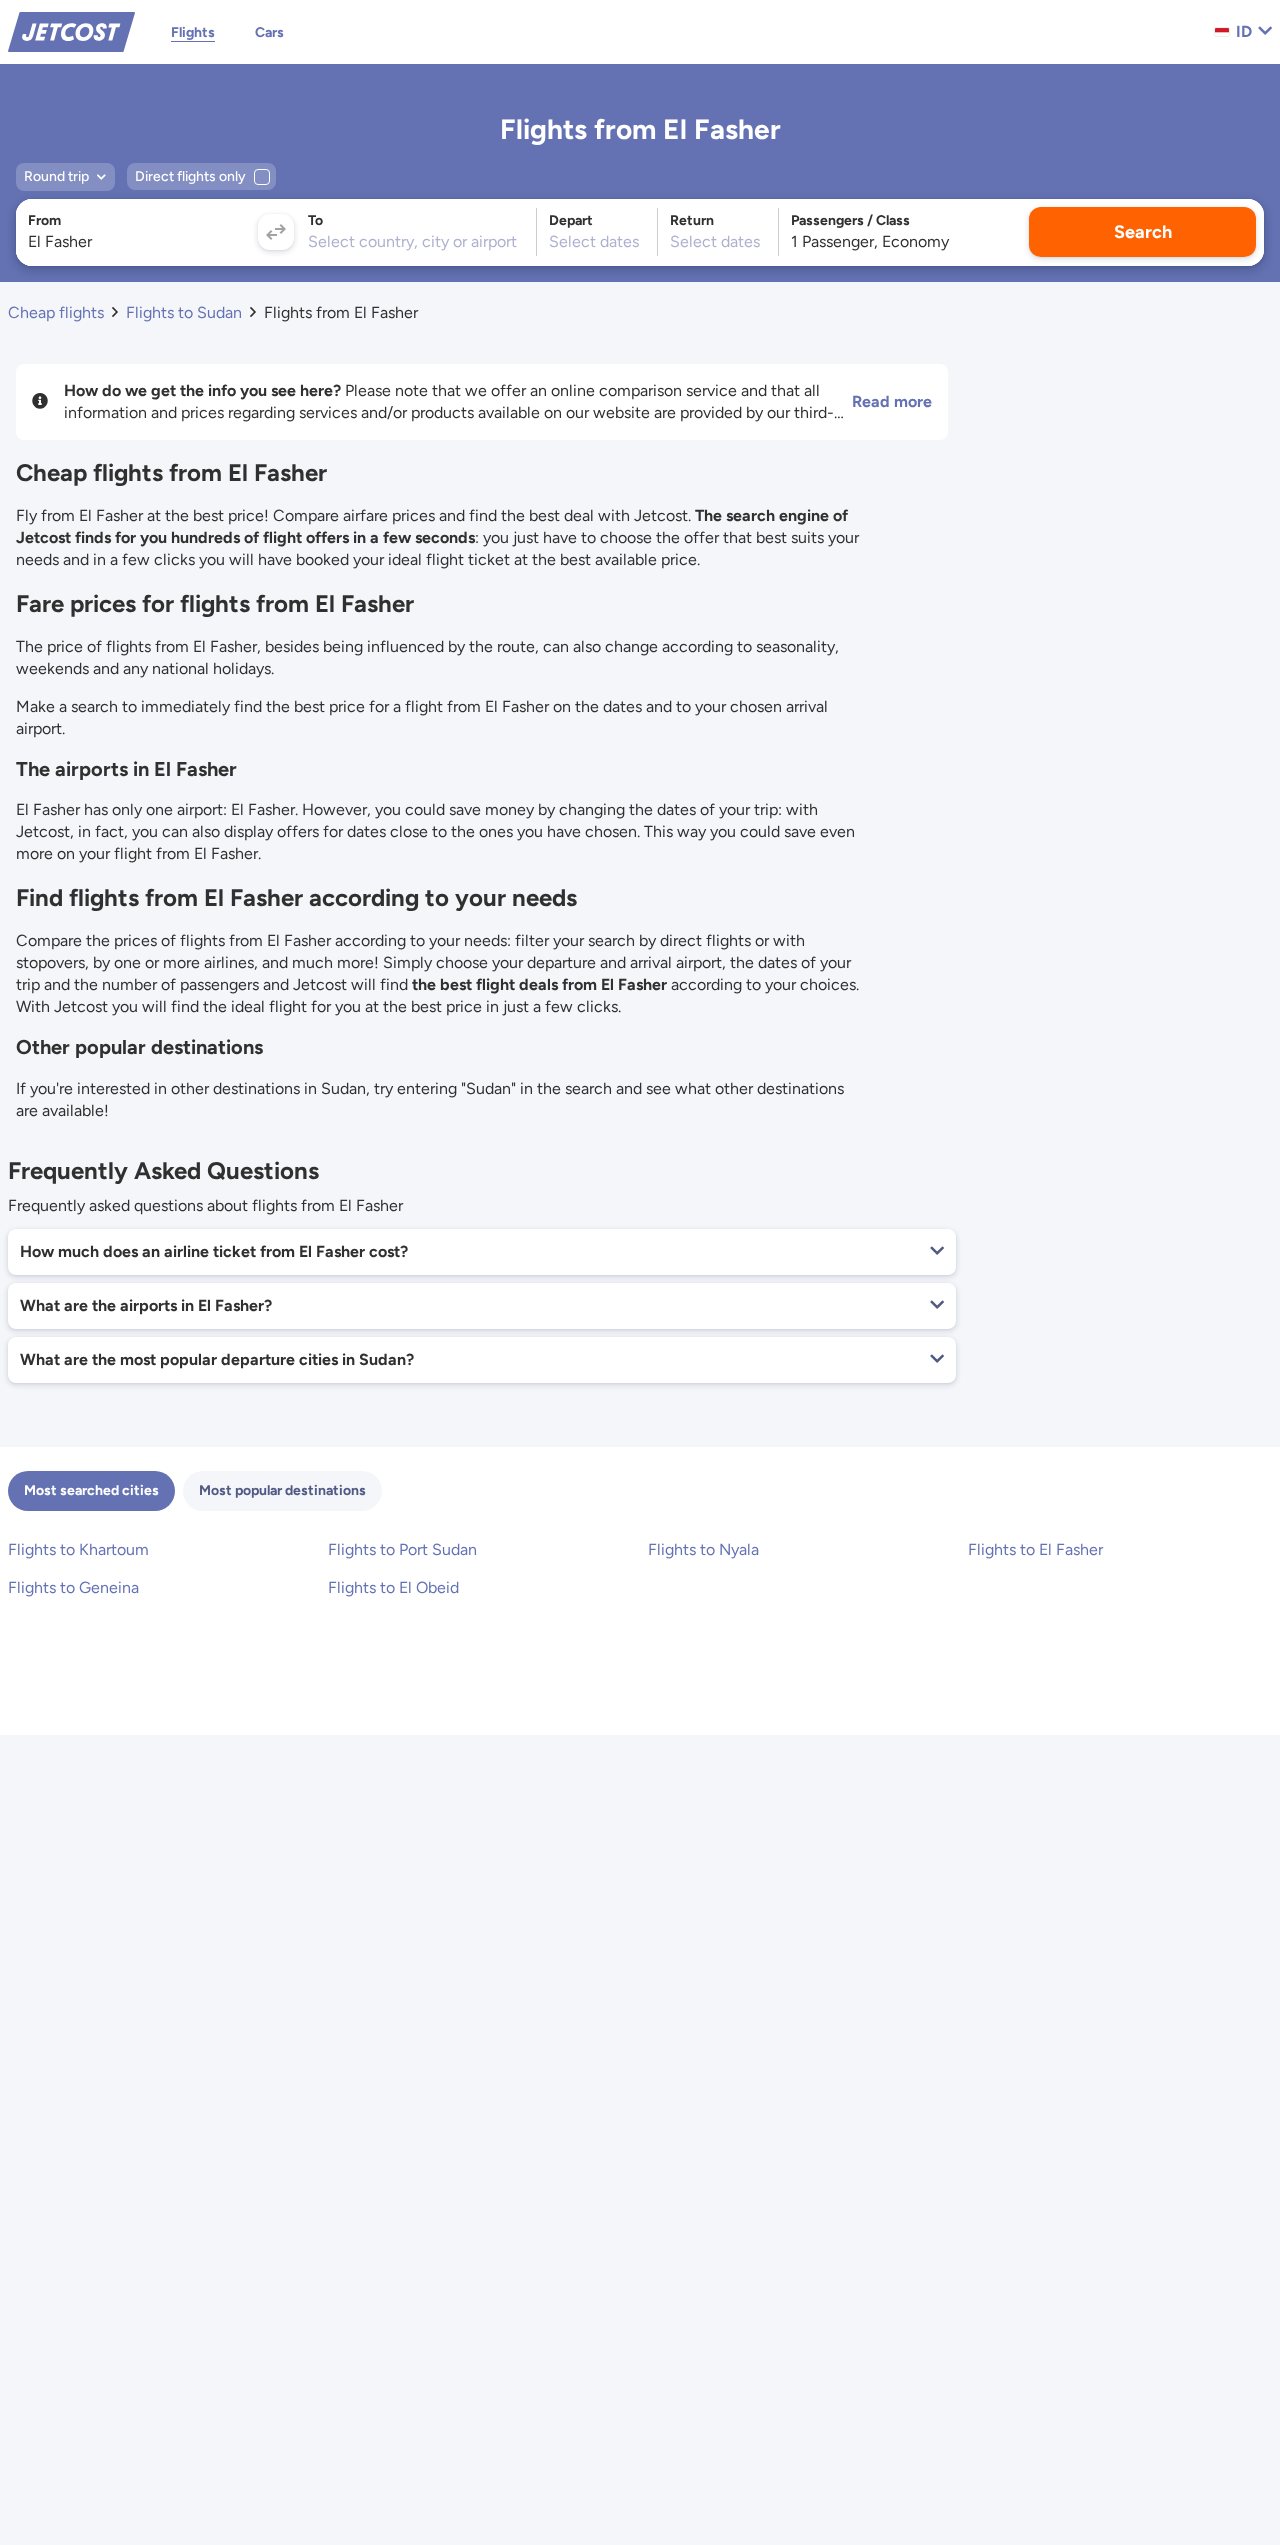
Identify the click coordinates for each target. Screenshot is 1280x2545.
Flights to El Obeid (393, 1587)
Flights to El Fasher (1035, 1549)
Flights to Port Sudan (402, 1549)
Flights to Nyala (703, 1549)
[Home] (71, 30)
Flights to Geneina (73, 1587)
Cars (269, 32)
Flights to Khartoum (78, 1549)
